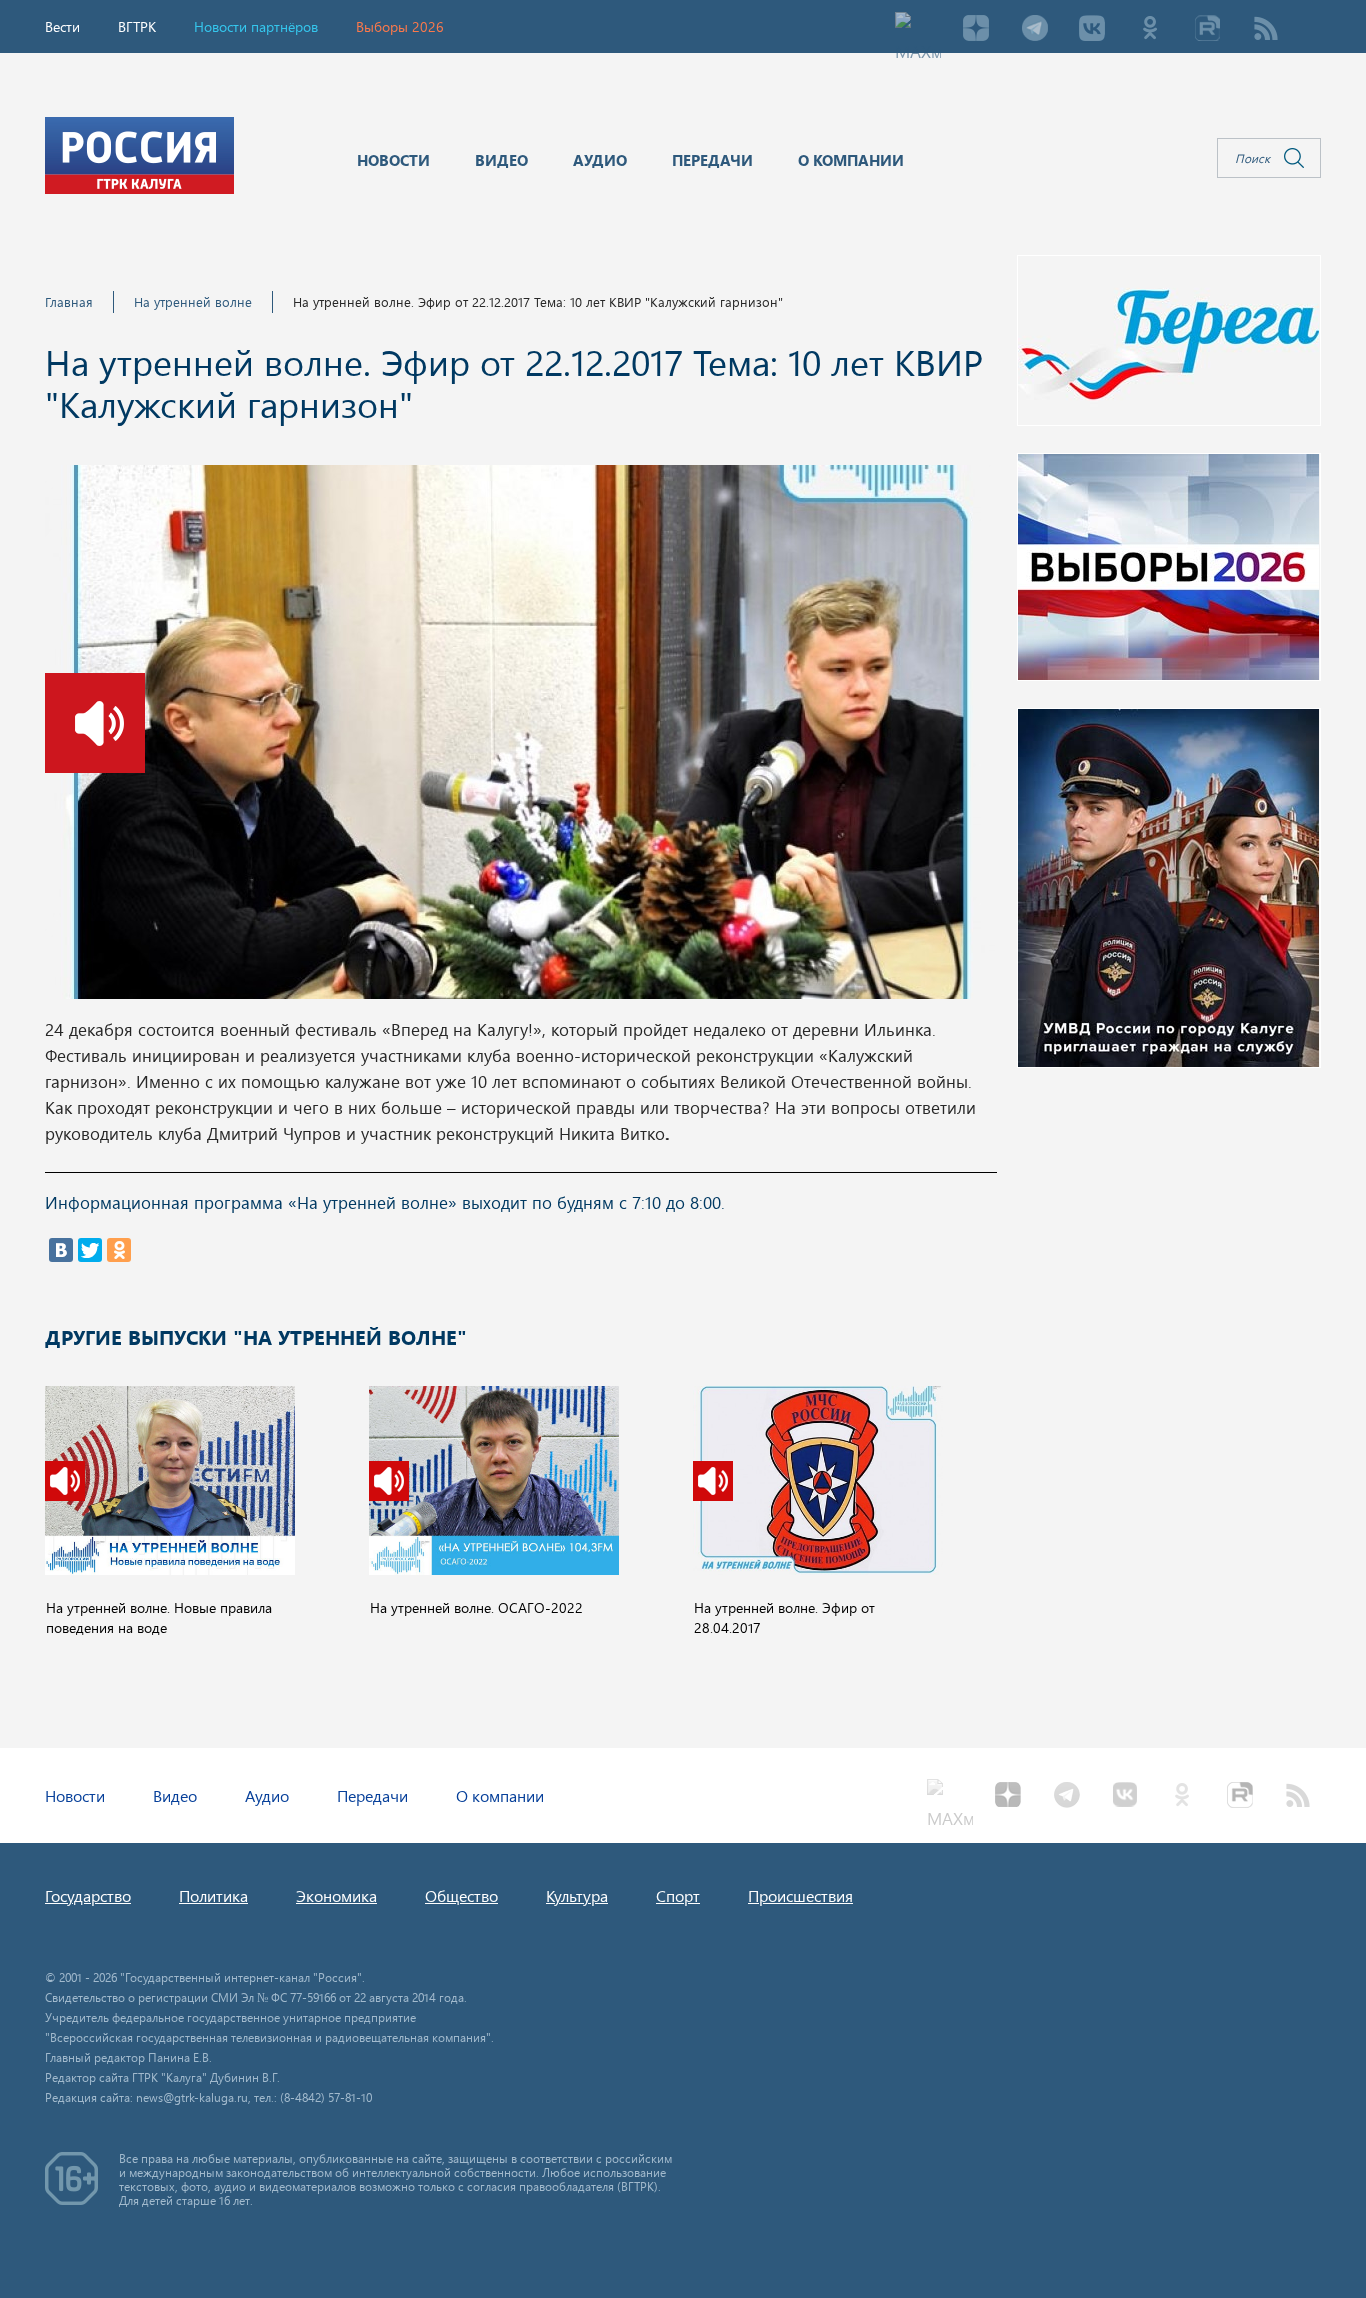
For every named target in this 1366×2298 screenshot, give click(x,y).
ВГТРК (137, 26)
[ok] (1150, 30)
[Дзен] (976, 30)
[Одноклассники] (119, 1250)
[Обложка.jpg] (520, 738)
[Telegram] (1034, 30)
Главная (69, 301)
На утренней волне (193, 301)
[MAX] (918, 30)
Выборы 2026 (400, 26)
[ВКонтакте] (61, 1250)
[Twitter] (90, 1250)
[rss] (1266, 30)
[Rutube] (1208, 30)
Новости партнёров (256, 26)
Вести (62, 26)
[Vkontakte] (1092, 30)
